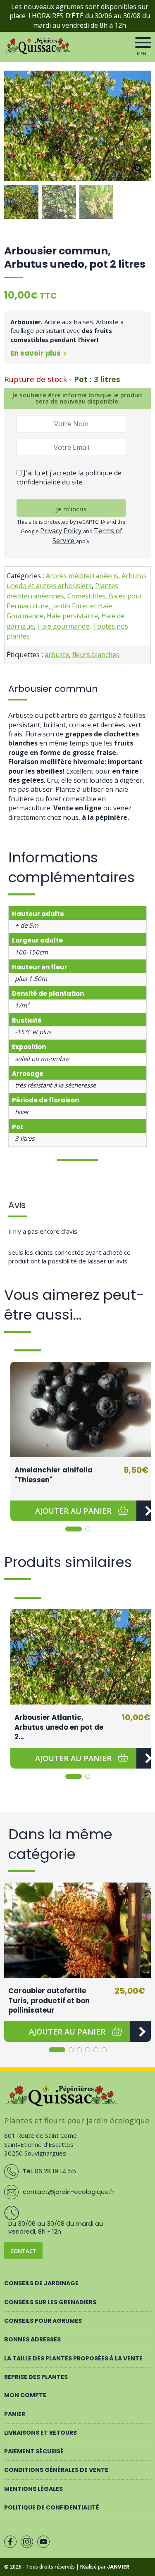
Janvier (118, 2567)
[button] (141, 130)
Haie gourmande (63, 626)
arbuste (57, 655)
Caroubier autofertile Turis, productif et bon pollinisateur (49, 2000)
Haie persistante (72, 616)
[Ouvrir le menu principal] (143, 43)
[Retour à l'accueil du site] (39, 52)
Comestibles (86, 596)
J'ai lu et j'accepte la (69, 477)
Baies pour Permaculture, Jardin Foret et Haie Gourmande (75, 606)
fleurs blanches (96, 655)
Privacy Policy (62, 531)
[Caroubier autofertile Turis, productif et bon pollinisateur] (77, 1930)
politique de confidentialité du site (69, 477)
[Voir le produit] (141, 2032)
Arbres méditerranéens (82, 576)
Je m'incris (72, 509)
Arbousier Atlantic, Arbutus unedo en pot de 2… (59, 1727)
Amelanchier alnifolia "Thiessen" (54, 1475)
